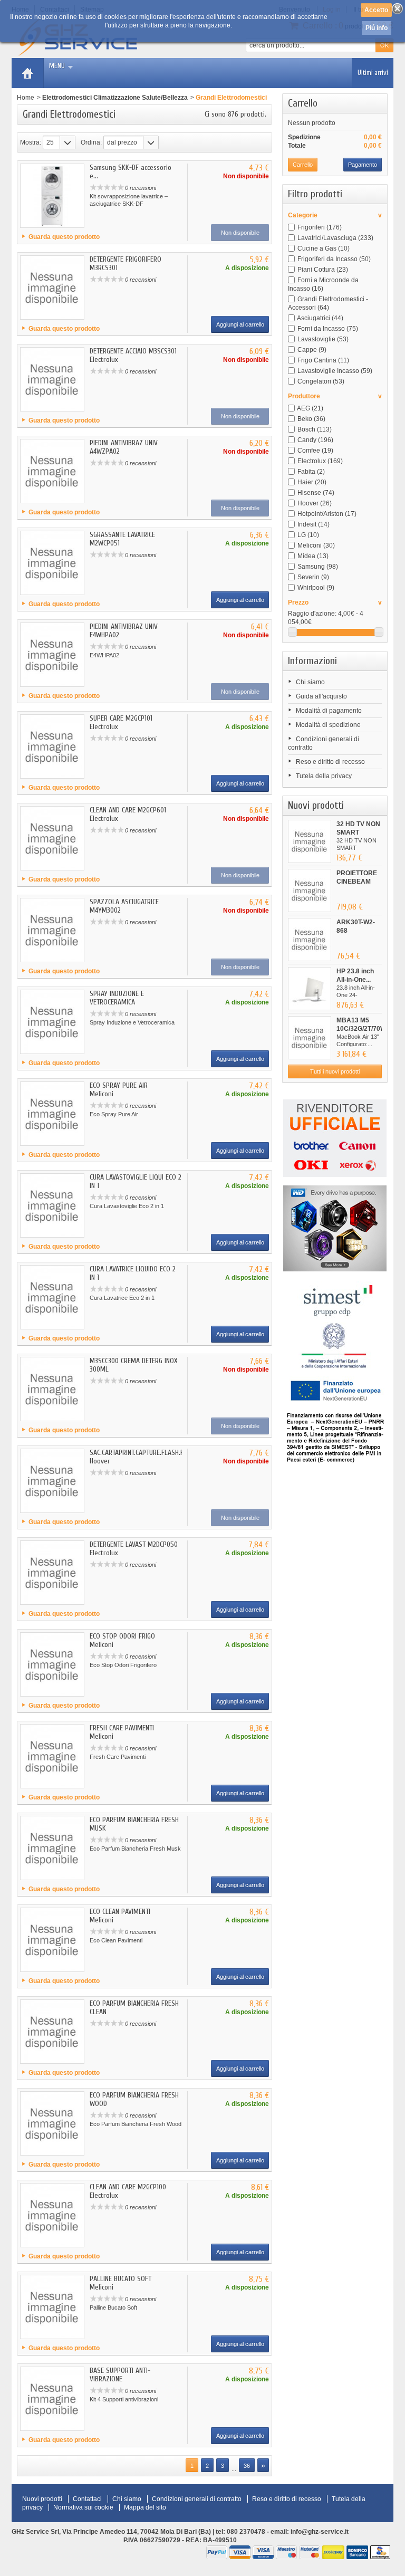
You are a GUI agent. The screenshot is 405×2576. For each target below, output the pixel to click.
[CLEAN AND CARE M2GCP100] (52, 2215)
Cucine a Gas (324, 248)
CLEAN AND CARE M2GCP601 (128, 810)
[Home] (27, 73)
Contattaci (87, 2499)
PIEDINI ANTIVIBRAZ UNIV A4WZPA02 (124, 447)
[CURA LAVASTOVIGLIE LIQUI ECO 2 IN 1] (52, 1205)
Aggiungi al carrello (240, 324)
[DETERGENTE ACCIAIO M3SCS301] (52, 379)
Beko (311, 419)
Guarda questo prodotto (64, 237)
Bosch (315, 429)
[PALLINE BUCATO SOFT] (52, 2307)
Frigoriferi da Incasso (334, 259)
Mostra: (31, 142)
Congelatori (321, 381)
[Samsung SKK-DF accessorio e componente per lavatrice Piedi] (52, 196)
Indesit (314, 524)
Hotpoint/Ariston (327, 514)
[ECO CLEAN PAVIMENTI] (52, 1940)
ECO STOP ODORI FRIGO (122, 1636)
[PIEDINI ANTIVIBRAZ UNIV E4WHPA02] (52, 655)
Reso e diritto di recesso (330, 762)
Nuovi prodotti (316, 805)
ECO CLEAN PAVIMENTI (120, 1912)
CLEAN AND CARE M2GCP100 (128, 2187)
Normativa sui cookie (83, 2507)
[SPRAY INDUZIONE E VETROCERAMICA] (52, 1022)
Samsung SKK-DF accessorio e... (131, 172)
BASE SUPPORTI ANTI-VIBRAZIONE (120, 2375)
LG (308, 535)
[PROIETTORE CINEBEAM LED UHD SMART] (310, 890)
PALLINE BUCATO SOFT (120, 2279)
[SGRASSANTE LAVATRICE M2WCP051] (52, 563)
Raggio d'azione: (312, 614)
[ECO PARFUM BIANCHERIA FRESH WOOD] (52, 2123)
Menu (57, 66)
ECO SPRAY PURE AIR (119, 1085)
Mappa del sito (145, 2507)
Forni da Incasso (328, 329)
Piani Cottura (323, 270)
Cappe (312, 350)
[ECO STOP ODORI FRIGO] (52, 1664)
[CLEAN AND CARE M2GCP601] (52, 838)
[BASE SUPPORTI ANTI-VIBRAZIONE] (52, 2399)
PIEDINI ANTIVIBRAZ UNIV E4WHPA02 (124, 631)
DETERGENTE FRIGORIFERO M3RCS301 (126, 264)
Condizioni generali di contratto (197, 2499)
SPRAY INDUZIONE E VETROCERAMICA (117, 998)
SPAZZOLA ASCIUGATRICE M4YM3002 (124, 906)
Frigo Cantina (323, 360)
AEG (310, 408)
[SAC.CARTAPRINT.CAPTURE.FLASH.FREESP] (52, 1481)
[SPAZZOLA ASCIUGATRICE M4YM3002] (52, 930)
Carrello (303, 103)
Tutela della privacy (324, 776)
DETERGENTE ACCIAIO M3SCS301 (133, 351)
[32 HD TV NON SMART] (310, 841)
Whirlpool (316, 588)
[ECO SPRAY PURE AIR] (52, 1114)
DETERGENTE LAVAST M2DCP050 (134, 1544)
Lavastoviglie (323, 339)
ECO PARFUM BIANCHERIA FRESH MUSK (134, 1824)
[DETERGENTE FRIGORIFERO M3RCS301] (52, 288)
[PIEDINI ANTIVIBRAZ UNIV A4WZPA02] (52, 471)
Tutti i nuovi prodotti (335, 1071)
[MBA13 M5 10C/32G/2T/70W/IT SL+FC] (310, 1038)
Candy (315, 440)
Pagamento (363, 165)
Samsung (318, 567)
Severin (313, 577)
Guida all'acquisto (321, 696)
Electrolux (320, 461)
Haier (312, 482)
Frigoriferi (320, 227)
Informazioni (312, 661)
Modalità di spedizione (328, 725)
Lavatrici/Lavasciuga (335, 238)
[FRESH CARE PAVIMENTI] (52, 1756)
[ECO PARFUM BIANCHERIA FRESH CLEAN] (52, 2032)
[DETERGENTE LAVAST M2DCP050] (52, 1573)
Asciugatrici (320, 318)
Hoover (315, 503)
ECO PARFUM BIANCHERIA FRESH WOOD (134, 2099)
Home (26, 98)
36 (247, 2466)
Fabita (311, 472)
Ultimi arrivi (373, 73)
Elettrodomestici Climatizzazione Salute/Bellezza (115, 98)
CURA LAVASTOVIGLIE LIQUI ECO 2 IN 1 (136, 1181)
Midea (313, 556)
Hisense (316, 493)
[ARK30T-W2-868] (310, 940)
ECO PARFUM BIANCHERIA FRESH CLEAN (134, 2008)
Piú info (377, 28)
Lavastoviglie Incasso (335, 371)
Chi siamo (310, 682)
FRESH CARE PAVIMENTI (122, 1728)
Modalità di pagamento (329, 711)
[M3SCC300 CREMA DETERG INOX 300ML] (52, 1389)
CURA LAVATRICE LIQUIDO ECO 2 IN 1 (133, 1273)
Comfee (315, 451)
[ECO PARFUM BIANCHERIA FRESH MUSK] (52, 1848)
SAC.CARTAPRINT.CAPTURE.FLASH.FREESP (145, 1453)
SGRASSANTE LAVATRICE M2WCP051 (122, 539)
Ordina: (91, 142)
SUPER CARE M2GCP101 (121, 718)
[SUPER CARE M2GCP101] (52, 746)
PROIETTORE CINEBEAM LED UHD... (357, 882)
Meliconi (316, 545)
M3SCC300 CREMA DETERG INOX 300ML (133, 1365)
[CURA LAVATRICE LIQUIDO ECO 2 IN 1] (52, 1297)
